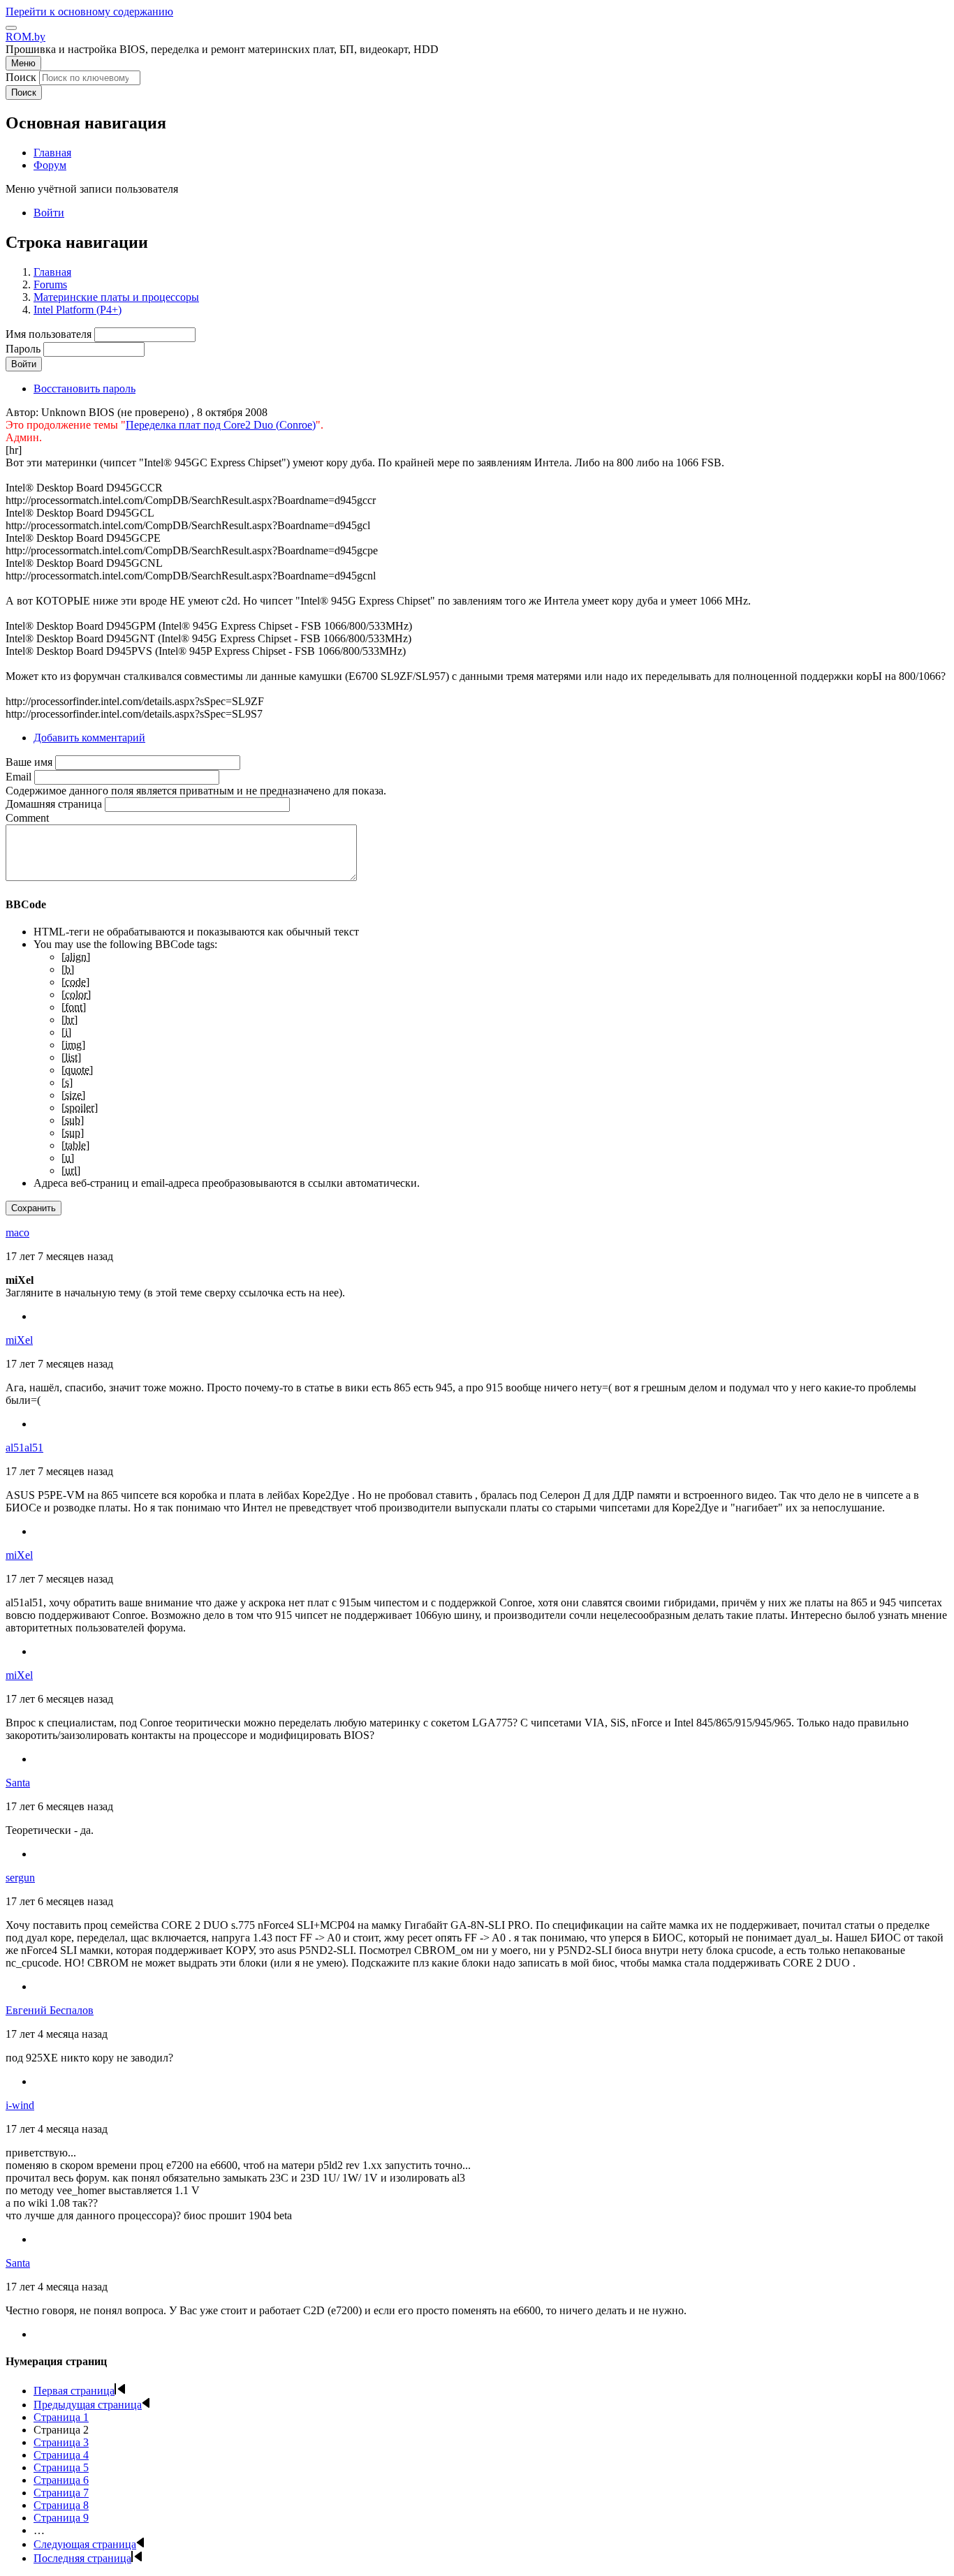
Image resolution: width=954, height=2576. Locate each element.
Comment (27, 818)
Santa (18, 1783)
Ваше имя (29, 762)
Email (19, 777)
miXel (19, 1340)
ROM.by (25, 37)
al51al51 (24, 1448)
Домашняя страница (54, 804)
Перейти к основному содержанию (89, 12)
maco (17, 1233)
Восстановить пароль (85, 388)
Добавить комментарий (89, 738)
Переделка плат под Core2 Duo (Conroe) (221, 425)
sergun (20, 1878)
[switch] (11, 28)
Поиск (21, 77)
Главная (52, 272)
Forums (50, 284)
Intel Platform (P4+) (78, 310)
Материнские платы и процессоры (116, 297)
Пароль (23, 349)
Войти (49, 213)
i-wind (20, 2105)
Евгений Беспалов (50, 2010)
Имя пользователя (49, 334)
